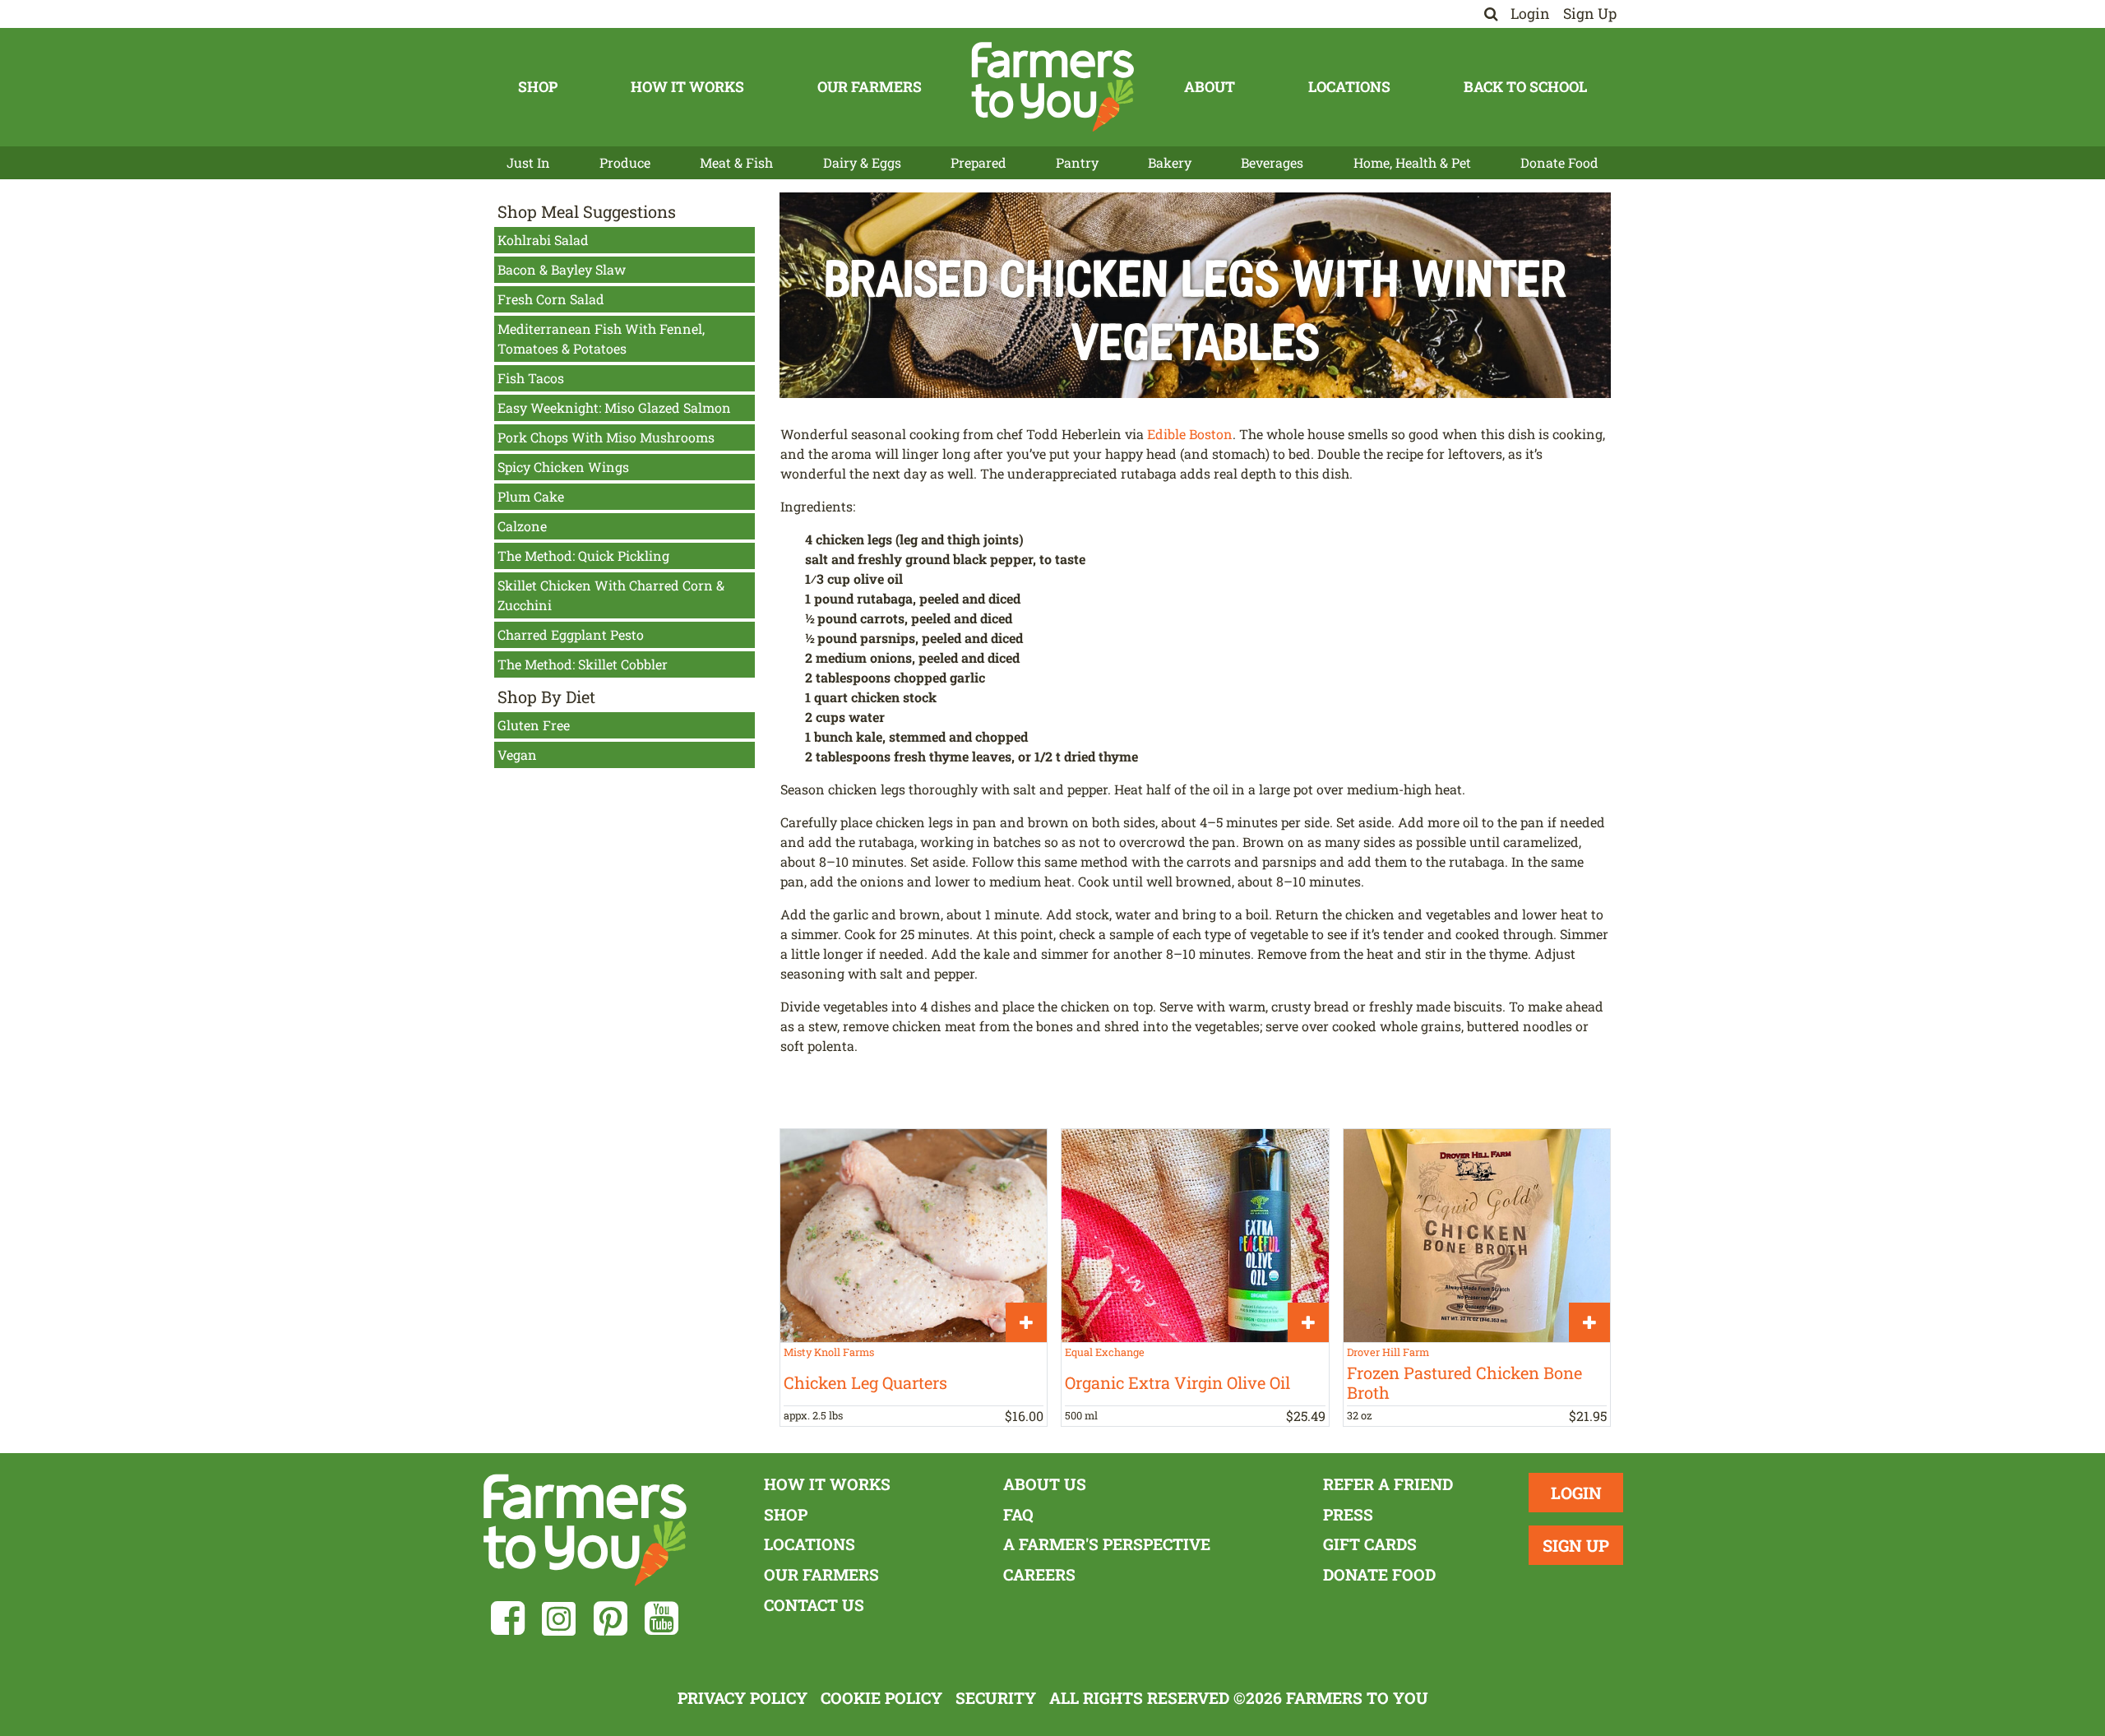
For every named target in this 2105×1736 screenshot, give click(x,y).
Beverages (1272, 162)
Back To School (1525, 87)
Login (1530, 14)
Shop (538, 87)
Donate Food (1559, 162)
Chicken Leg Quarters (865, 1382)
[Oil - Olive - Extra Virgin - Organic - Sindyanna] (1195, 1236)
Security (996, 1698)
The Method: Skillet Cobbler (583, 664)
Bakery (1170, 162)
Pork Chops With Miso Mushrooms (606, 437)
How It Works (687, 87)
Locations (1349, 87)
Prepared (978, 162)
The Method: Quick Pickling (583, 556)
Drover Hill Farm (1388, 1352)
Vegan (517, 755)
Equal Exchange (1105, 1352)
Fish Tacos (531, 378)
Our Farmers (870, 87)
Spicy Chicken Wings (563, 467)
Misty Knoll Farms (829, 1352)
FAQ (1018, 1514)
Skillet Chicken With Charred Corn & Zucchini (611, 595)
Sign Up (1590, 14)
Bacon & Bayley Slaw (562, 269)
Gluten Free (534, 725)
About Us (1045, 1484)
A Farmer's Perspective (1107, 1544)
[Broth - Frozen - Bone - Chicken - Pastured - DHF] (1477, 1236)
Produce (625, 162)
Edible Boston (1190, 434)
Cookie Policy (881, 1698)
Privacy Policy (743, 1698)
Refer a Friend (1388, 1484)
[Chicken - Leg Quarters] (914, 1236)
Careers (1039, 1574)
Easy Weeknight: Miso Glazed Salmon (614, 407)
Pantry (1077, 162)
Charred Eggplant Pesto (571, 634)
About (1210, 87)
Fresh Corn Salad (551, 299)
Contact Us (814, 1605)
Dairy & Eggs (862, 162)
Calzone (522, 526)
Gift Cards (1370, 1544)
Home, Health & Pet (1412, 162)
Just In (528, 162)
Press (1348, 1514)
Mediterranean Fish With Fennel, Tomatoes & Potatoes (601, 338)
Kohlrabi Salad (543, 240)
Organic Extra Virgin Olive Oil (1177, 1382)
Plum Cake (531, 496)
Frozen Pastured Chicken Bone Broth (1464, 1382)
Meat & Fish (736, 162)
